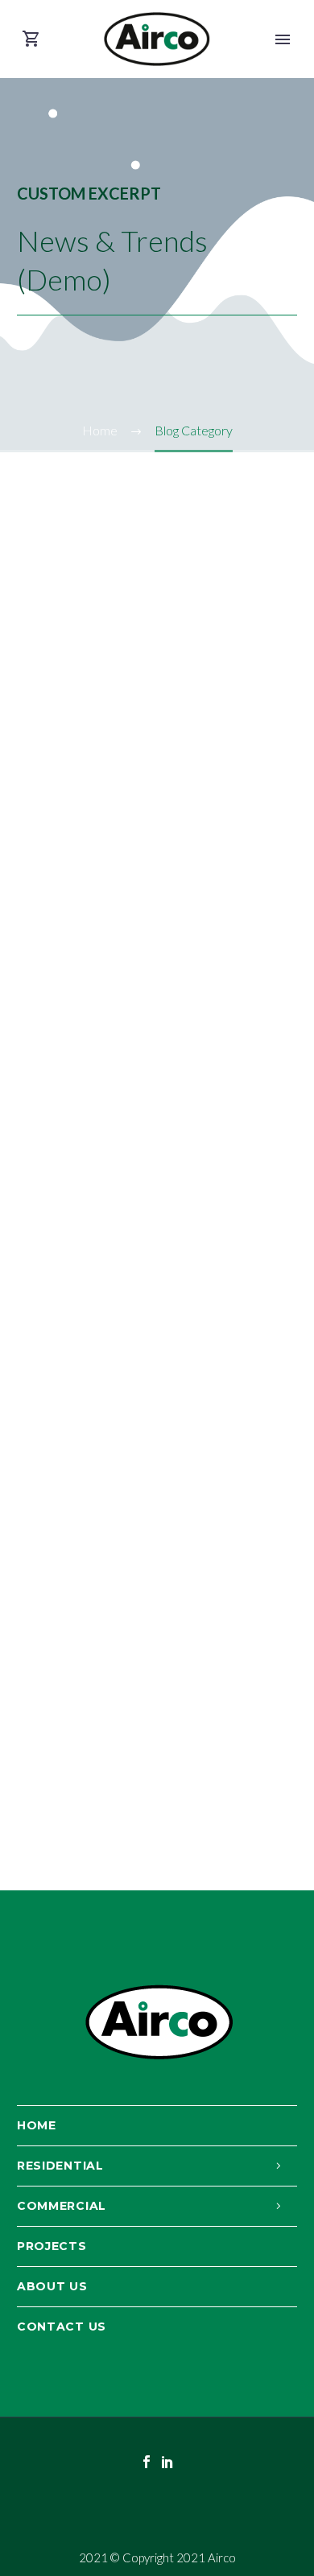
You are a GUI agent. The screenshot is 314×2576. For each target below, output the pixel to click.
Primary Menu (283, 39)
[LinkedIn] (167, 2462)
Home (37, 2125)
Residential (60, 2166)
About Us (52, 2286)
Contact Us (62, 2327)
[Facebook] (147, 2462)
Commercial (62, 2206)
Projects (52, 2246)
